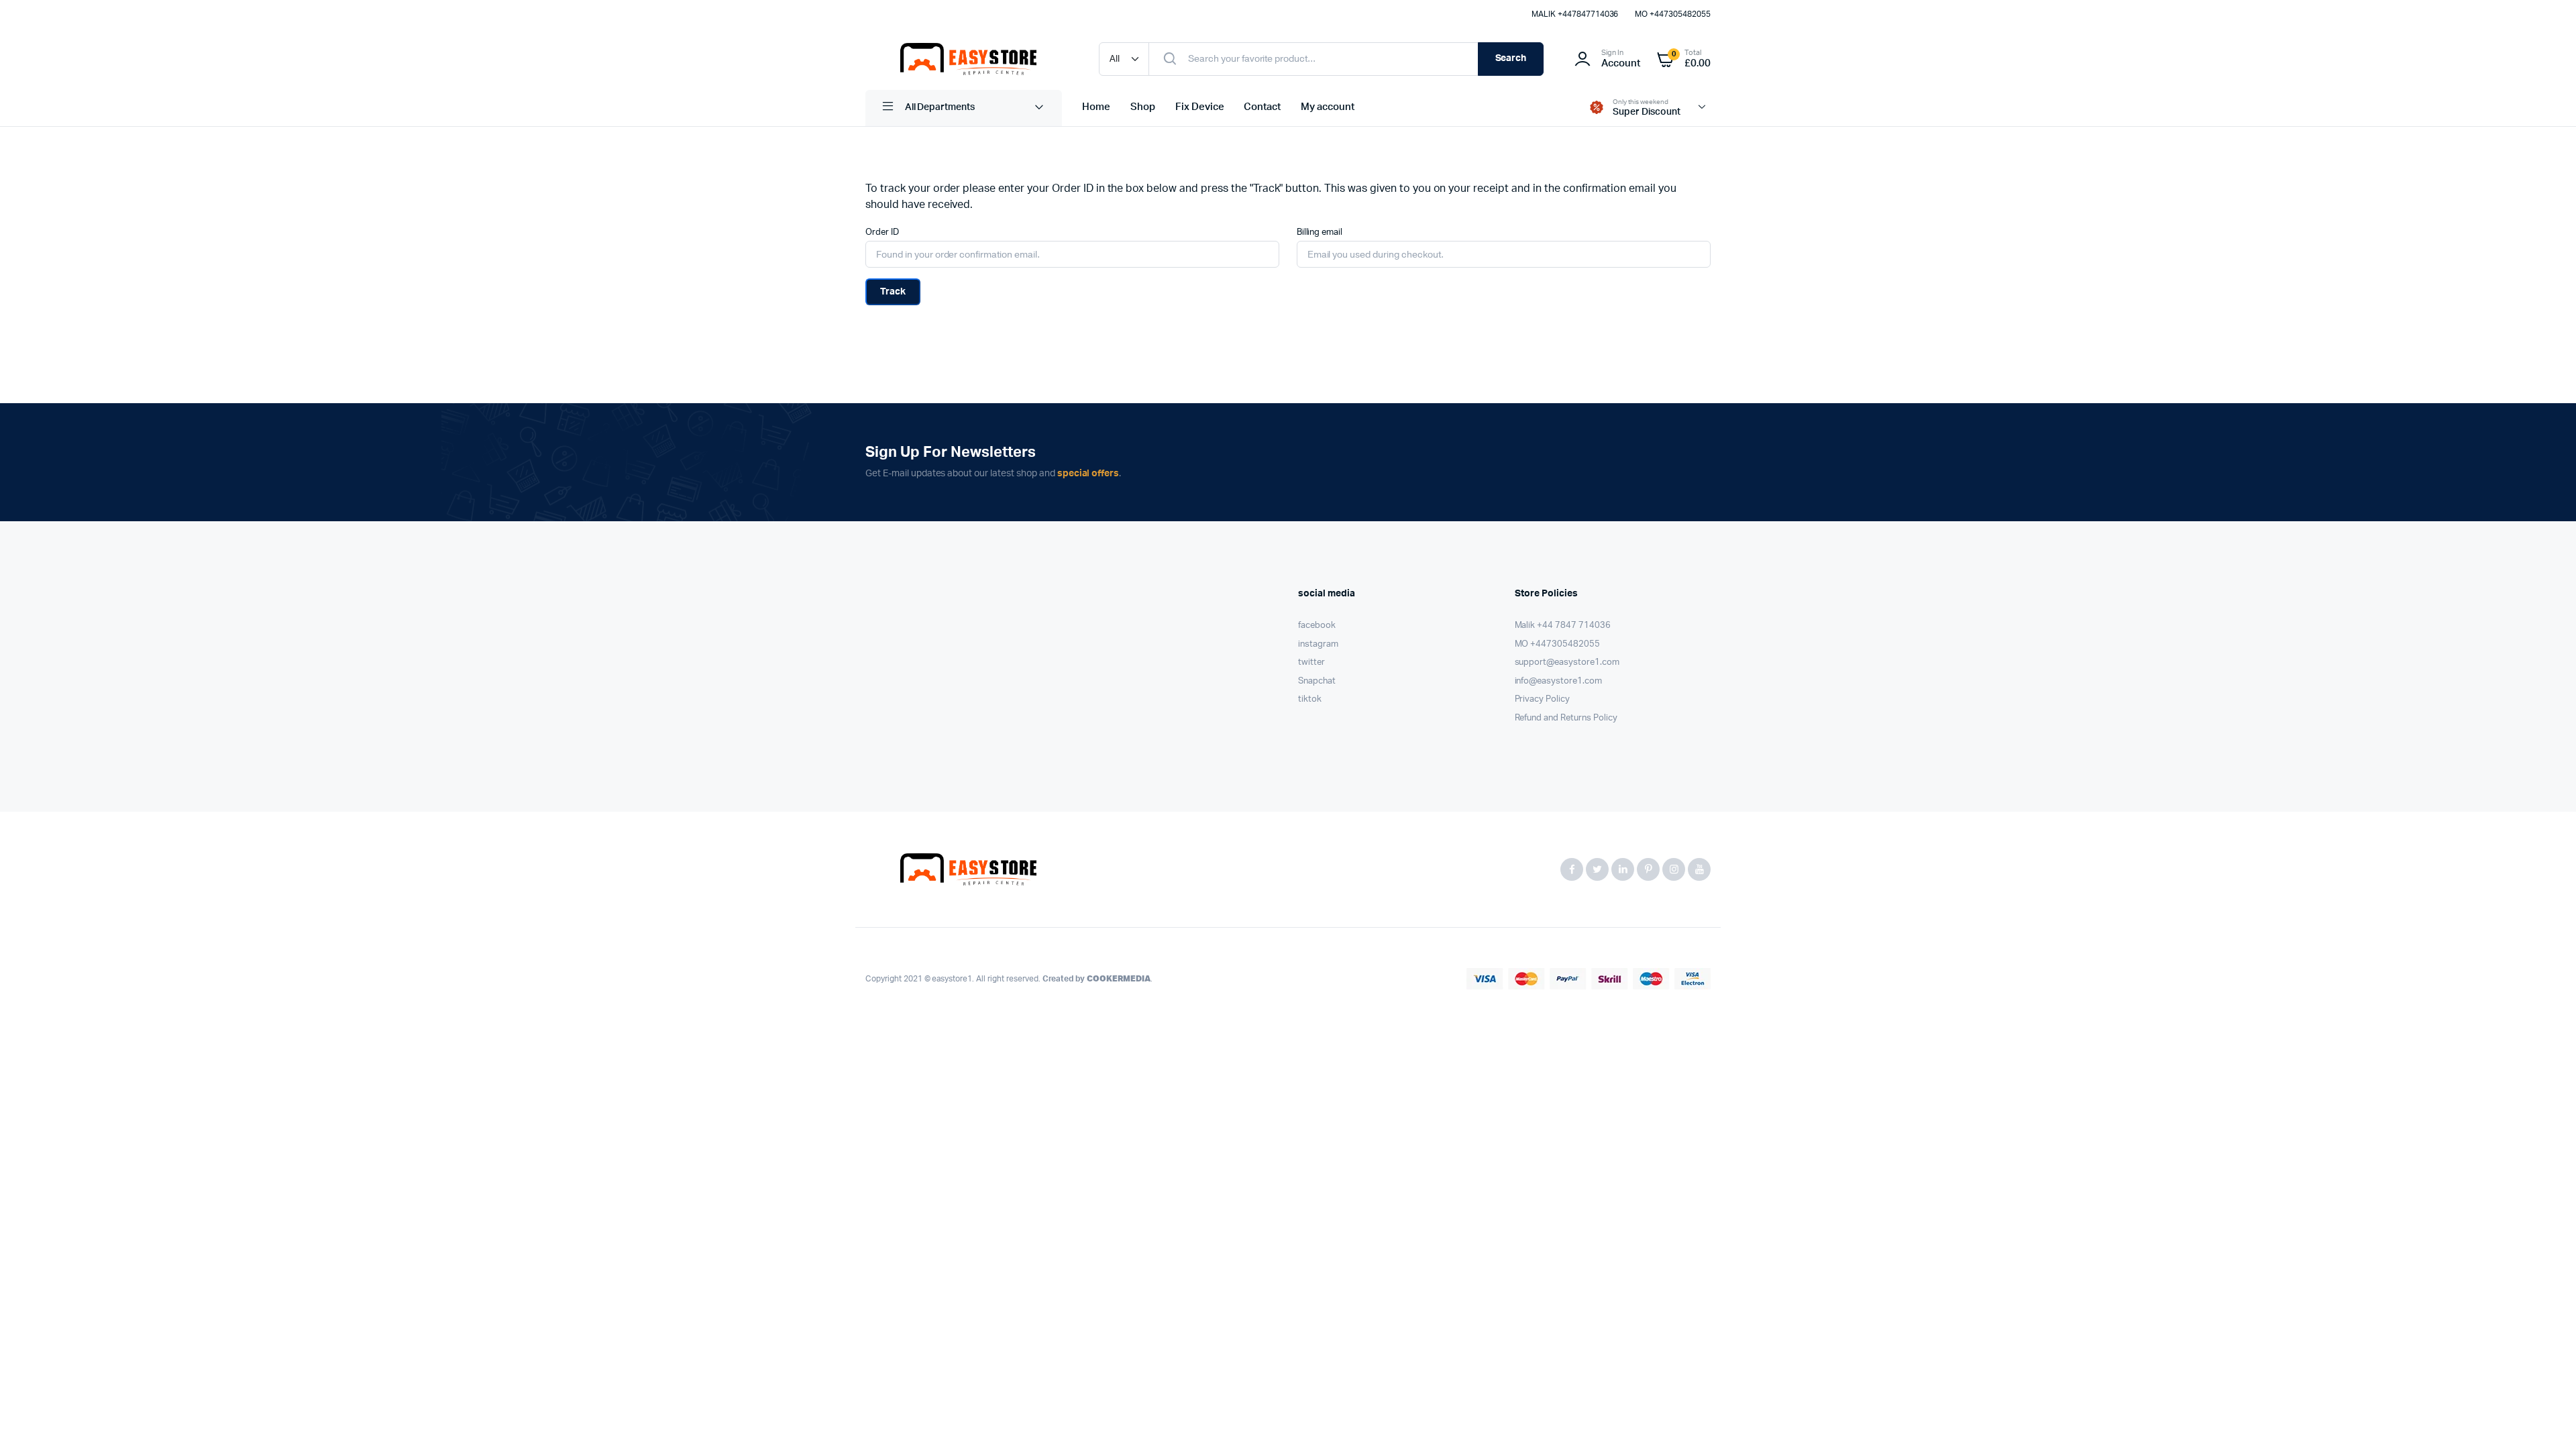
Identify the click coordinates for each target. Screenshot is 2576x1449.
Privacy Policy (1543, 699)
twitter (1311, 662)
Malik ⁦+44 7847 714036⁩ (1563, 626)
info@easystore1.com (1558, 681)
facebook (1317, 626)
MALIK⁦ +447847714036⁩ (1575, 14)
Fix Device (1200, 107)
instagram (1318, 644)
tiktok (1310, 699)
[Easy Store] (969, 59)
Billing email (1320, 232)
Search (1511, 58)
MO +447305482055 (1673, 14)
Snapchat (1317, 681)
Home (1096, 107)
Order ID (882, 232)
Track (893, 292)
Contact (1262, 107)
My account (1328, 107)
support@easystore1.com (1567, 662)
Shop (1143, 107)
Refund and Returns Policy (1566, 718)
